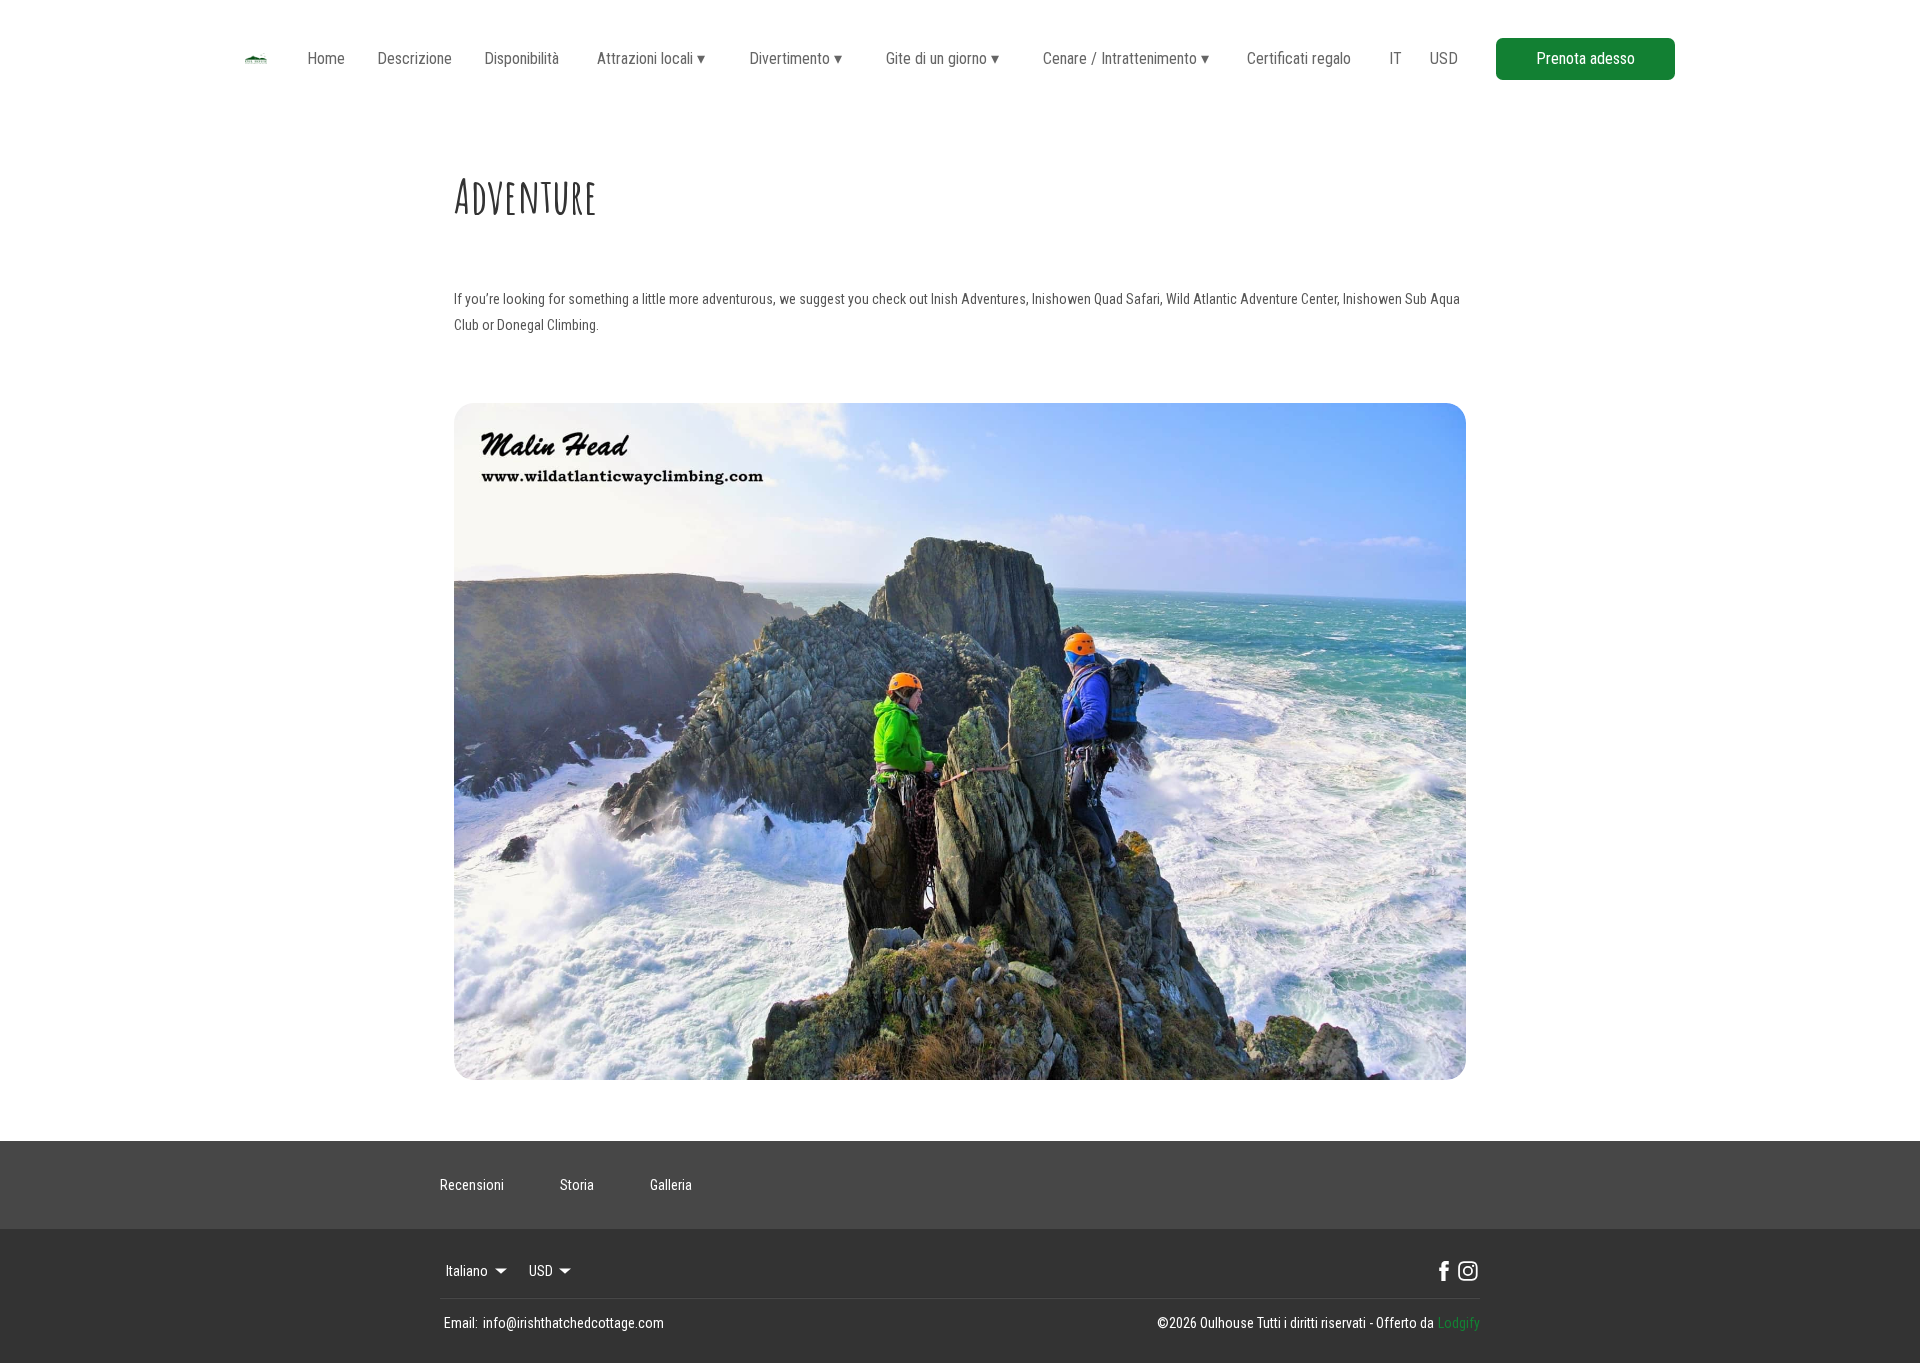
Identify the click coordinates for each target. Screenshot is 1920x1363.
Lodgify (1459, 1323)
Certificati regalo (1299, 58)
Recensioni (472, 1185)
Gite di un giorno (942, 58)
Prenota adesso (1585, 58)
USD (1444, 58)
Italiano (467, 1271)
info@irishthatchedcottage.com (573, 1323)
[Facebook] (1444, 1271)
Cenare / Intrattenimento (1126, 58)
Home (326, 58)
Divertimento (795, 58)
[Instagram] (1468, 1271)
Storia (577, 1185)
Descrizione (414, 58)
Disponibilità (521, 58)
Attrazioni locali (651, 58)
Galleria (671, 1185)
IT (1395, 58)
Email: (461, 1323)
